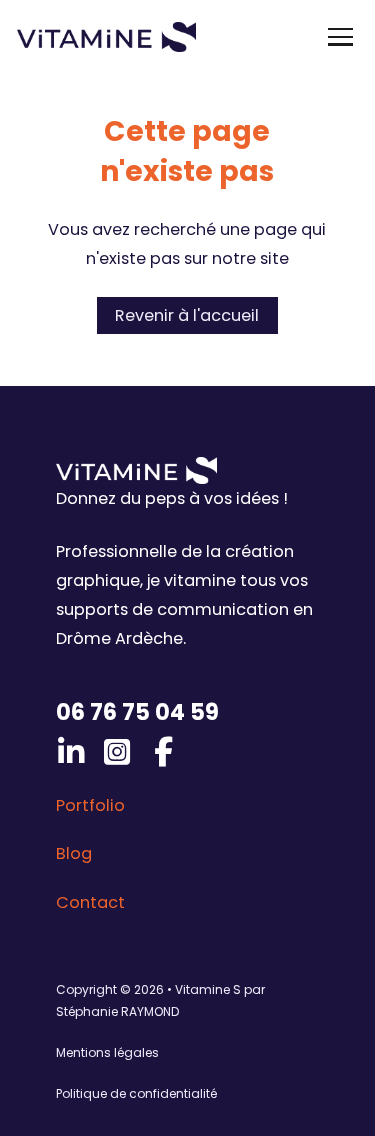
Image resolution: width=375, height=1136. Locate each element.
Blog (74, 853)
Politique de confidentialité (136, 1093)
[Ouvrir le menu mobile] (340, 37)
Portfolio (90, 805)
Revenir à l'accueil (187, 315)
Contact (90, 902)
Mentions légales (107, 1052)
